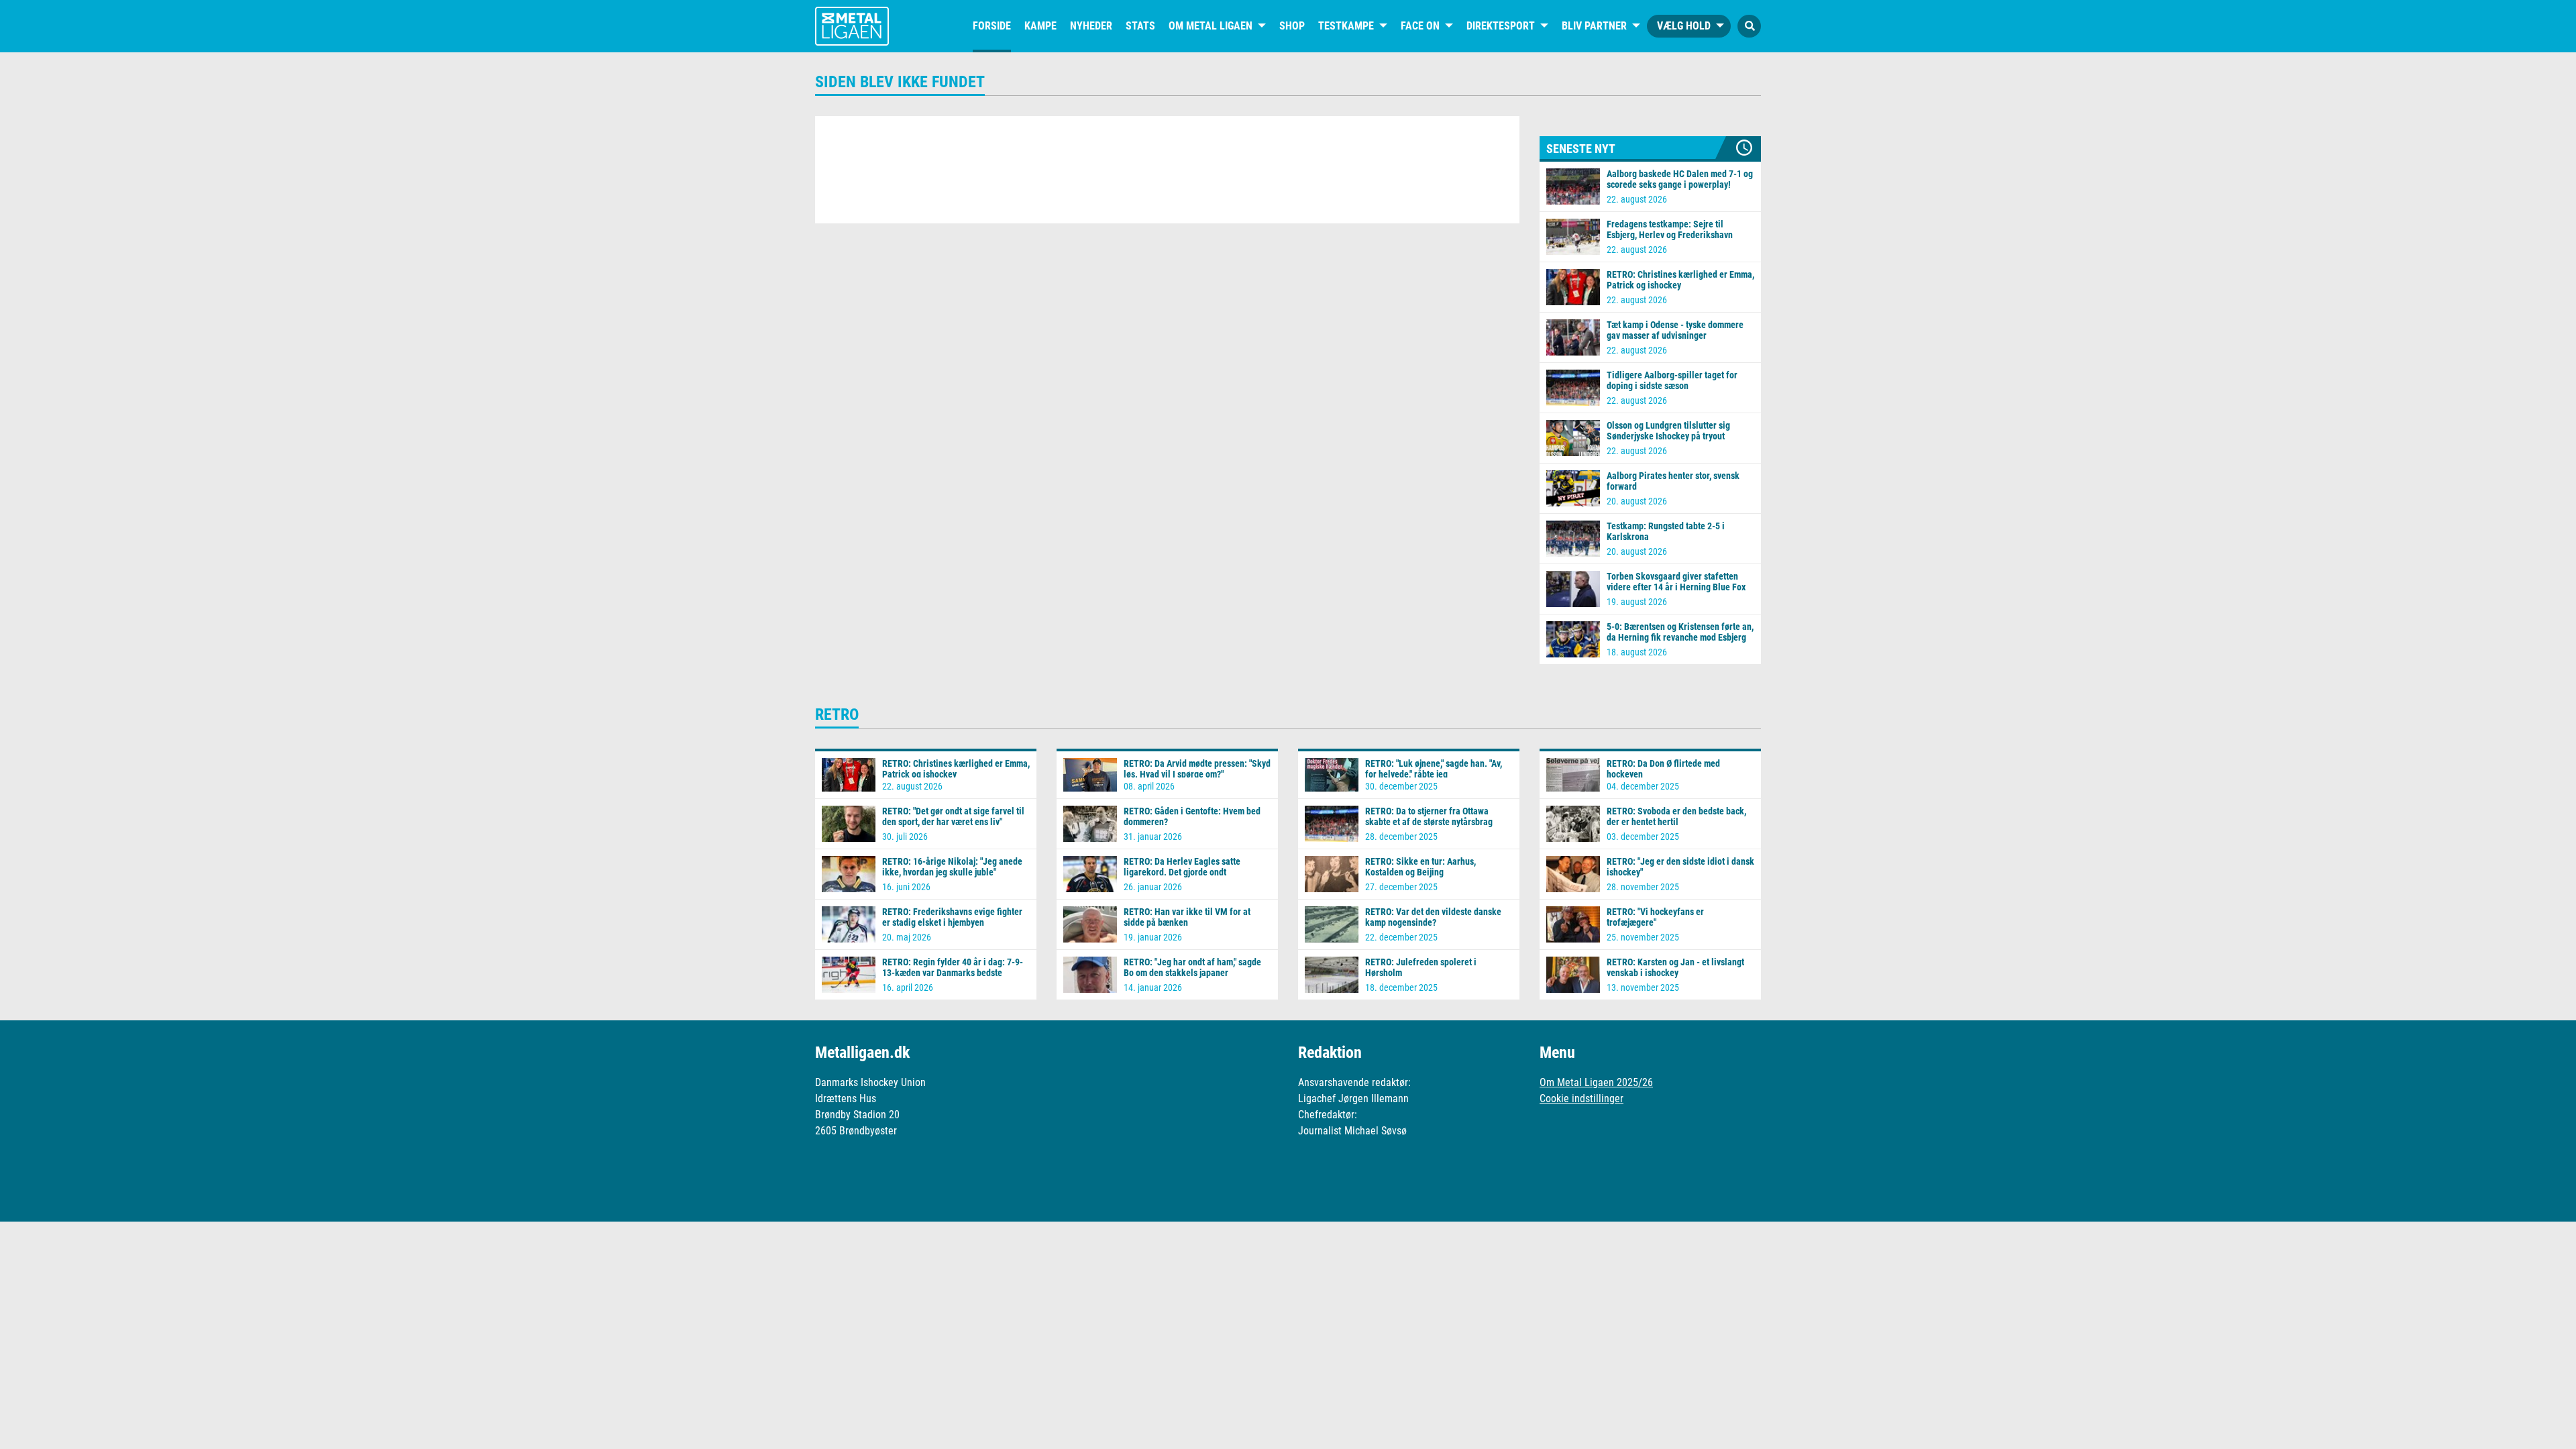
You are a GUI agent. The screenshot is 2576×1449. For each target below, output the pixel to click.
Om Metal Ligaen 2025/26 (1596, 1082)
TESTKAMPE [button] (1346, 26)
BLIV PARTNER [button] (1594, 26)
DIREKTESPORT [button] (1501, 26)
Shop (1292, 26)
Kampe (1040, 26)
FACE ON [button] (1420, 26)
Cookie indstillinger (1581, 1098)
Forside (992, 26)
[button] (1749, 26)
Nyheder (1091, 26)
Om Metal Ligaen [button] (1211, 26)
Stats (1140, 26)
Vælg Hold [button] (1684, 26)
